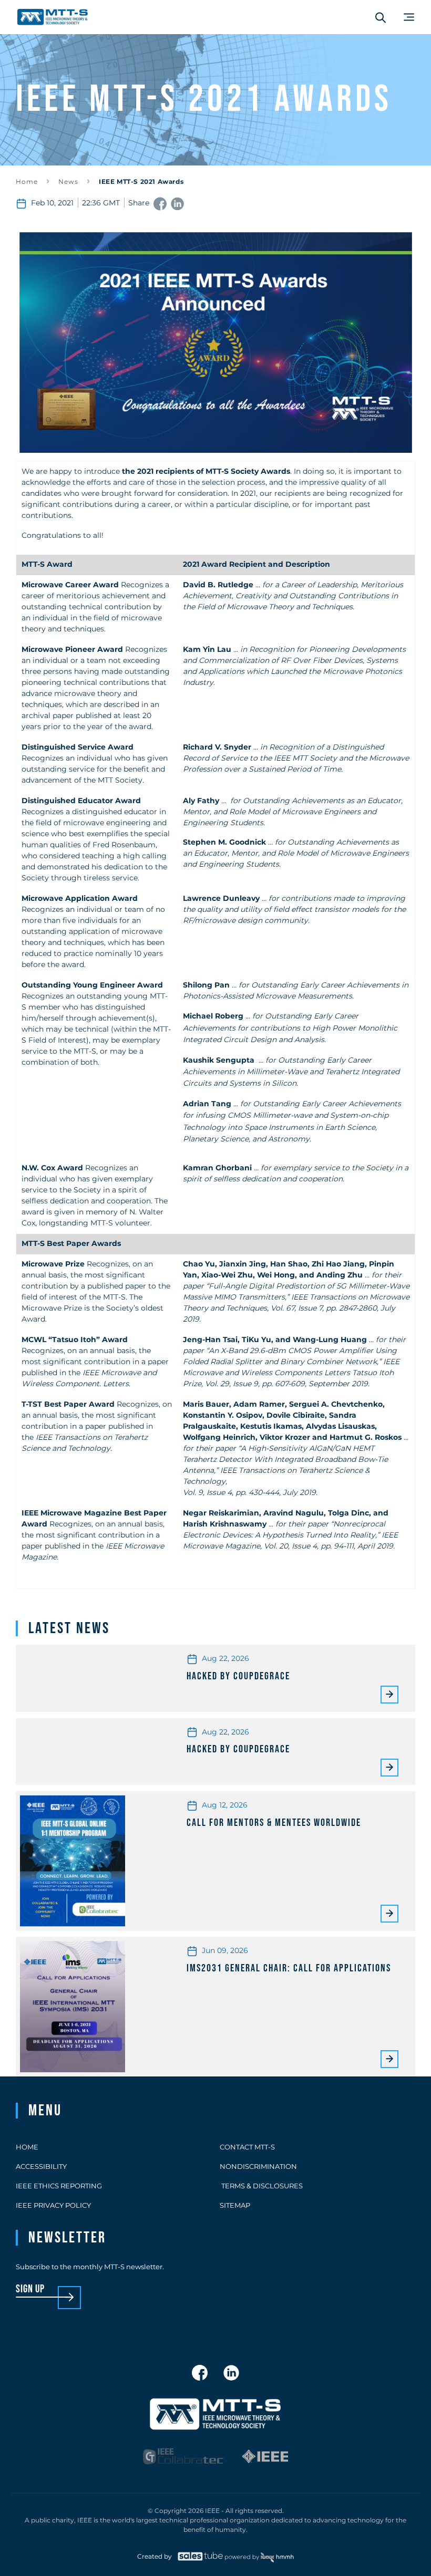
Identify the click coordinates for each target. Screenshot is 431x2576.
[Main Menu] (409, 17)
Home (27, 181)
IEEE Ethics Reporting (59, 2186)
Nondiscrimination (258, 2166)
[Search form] (381, 17)
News (68, 181)
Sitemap (235, 2205)
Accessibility (41, 2166)
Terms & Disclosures (261, 2186)
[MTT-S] (53, 17)
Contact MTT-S (247, 2147)
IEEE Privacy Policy (53, 2205)
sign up (30, 2289)
